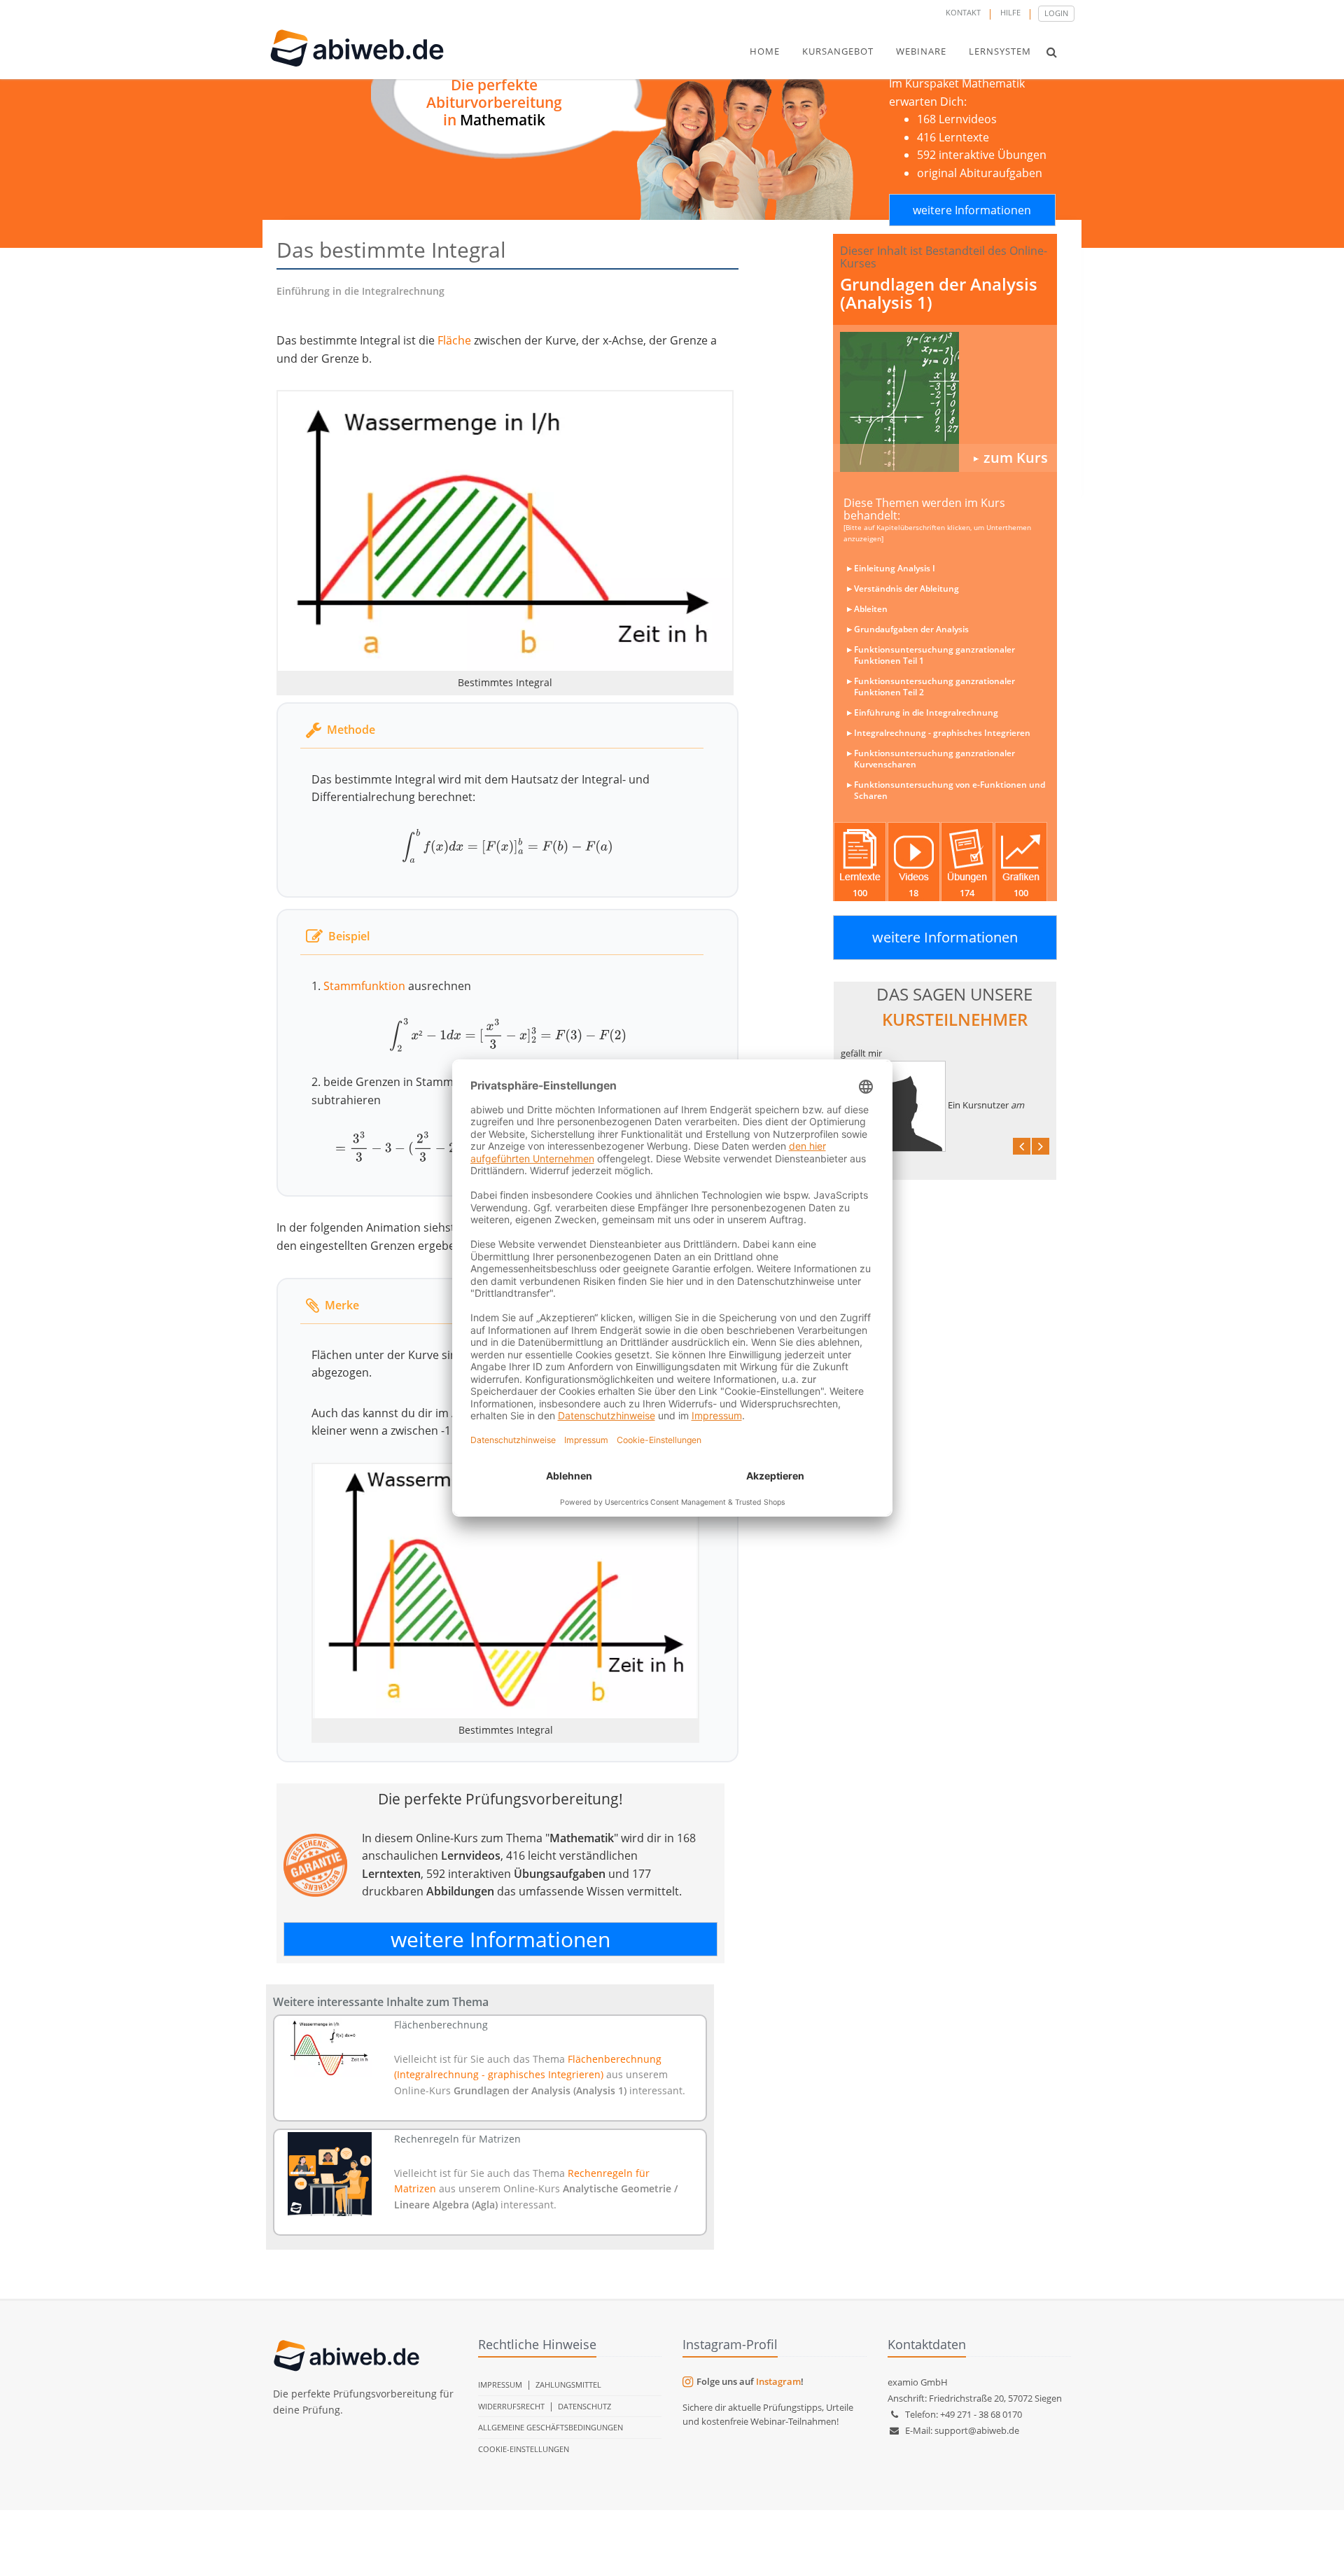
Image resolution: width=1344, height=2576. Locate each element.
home (765, 51)
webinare (921, 51)
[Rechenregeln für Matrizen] (330, 2174)
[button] (1052, 52)
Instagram (778, 2381)
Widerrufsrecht (511, 2406)
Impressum (500, 2384)
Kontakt (963, 12)
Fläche (454, 340)
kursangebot (838, 51)
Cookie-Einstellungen (524, 2449)
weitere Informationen (972, 210)
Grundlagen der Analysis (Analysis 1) (939, 293)
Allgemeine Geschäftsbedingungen (551, 2427)
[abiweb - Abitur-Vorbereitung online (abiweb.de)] (945, 402)
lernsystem (1000, 51)
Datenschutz (584, 2406)
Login (1056, 13)
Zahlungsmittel (568, 2384)
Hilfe (1010, 12)
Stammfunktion (364, 986)
